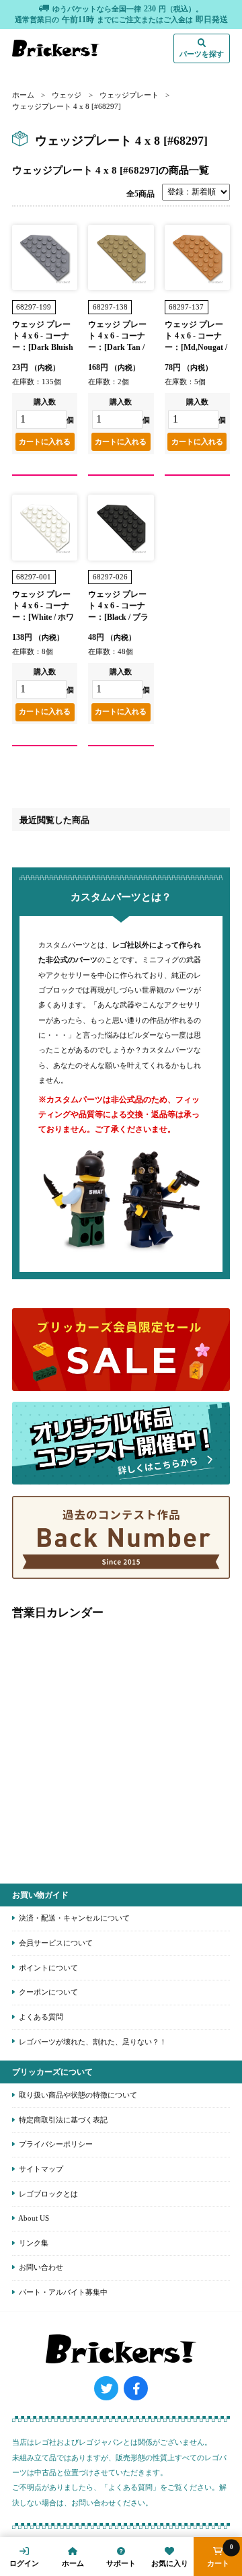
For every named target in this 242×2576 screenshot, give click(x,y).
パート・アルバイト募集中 (62, 2292)
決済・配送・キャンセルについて (73, 1918)
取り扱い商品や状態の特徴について (77, 2095)
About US (33, 2218)
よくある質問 (40, 2017)
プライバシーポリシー (55, 2144)
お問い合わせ (40, 2267)
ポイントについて (47, 1968)
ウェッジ (67, 95)
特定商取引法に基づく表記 (62, 2120)
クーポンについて (47, 1992)
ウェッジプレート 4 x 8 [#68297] (67, 106)
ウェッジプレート (129, 95)
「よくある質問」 (130, 2487)
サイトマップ (40, 2169)
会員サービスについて (55, 1943)
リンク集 (33, 2243)
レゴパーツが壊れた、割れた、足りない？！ (92, 2042)
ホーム (23, 95)
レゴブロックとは (47, 2194)
